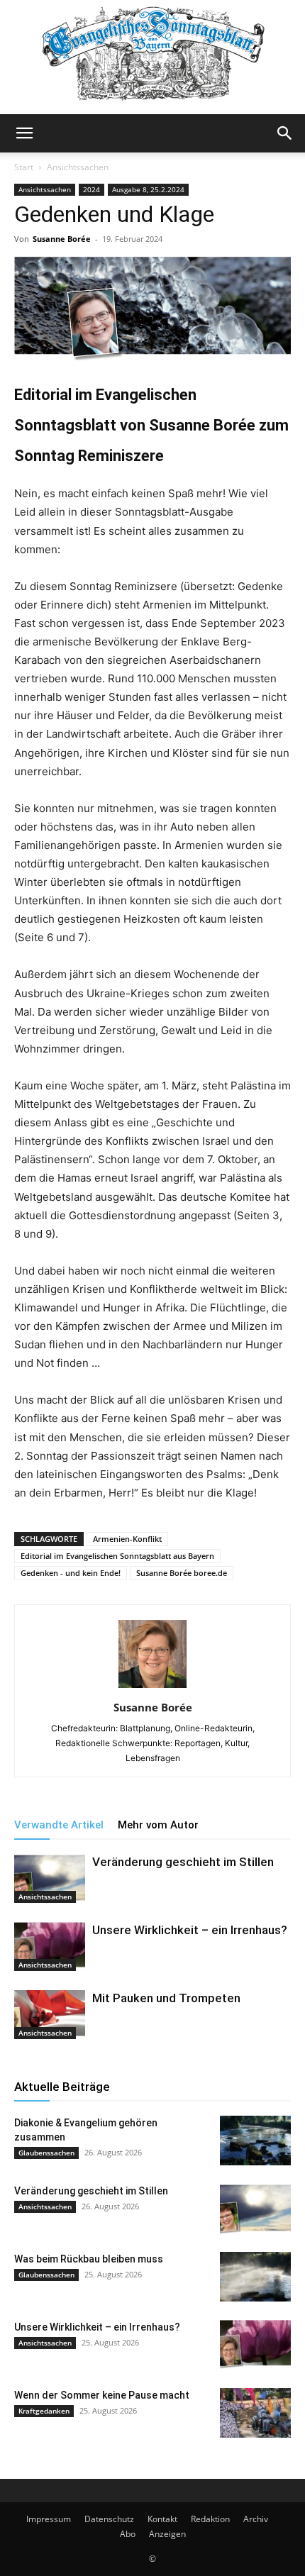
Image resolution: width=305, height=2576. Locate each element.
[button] (24, 133)
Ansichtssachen (78, 167)
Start (24, 167)
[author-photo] (152, 1688)
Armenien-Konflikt (127, 1539)
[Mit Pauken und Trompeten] (50, 2015)
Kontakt (162, 2519)
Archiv (256, 2519)
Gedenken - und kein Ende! (71, 1573)
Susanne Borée (62, 239)
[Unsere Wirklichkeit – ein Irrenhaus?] (50, 1947)
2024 (91, 189)
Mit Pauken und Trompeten (166, 1998)
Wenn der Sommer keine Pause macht (102, 2395)
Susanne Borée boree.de (182, 1573)
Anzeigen (167, 2534)
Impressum (49, 2519)
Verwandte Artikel (59, 1825)
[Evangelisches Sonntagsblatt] (152, 57)
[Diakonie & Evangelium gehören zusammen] (255, 2141)
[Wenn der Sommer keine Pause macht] (255, 2413)
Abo (128, 2534)
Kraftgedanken (44, 2411)
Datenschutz (109, 2519)
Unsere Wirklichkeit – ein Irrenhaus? (190, 1930)
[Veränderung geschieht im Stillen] (50, 1878)
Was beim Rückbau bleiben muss (89, 2259)
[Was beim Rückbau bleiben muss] (255, 2277)
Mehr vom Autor (158, 1825)
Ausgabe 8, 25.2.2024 (148, 189)
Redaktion (210, 2519)
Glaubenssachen (46, 2153)
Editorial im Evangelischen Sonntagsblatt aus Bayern (117, 1556)
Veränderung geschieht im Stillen (183, 1862)
